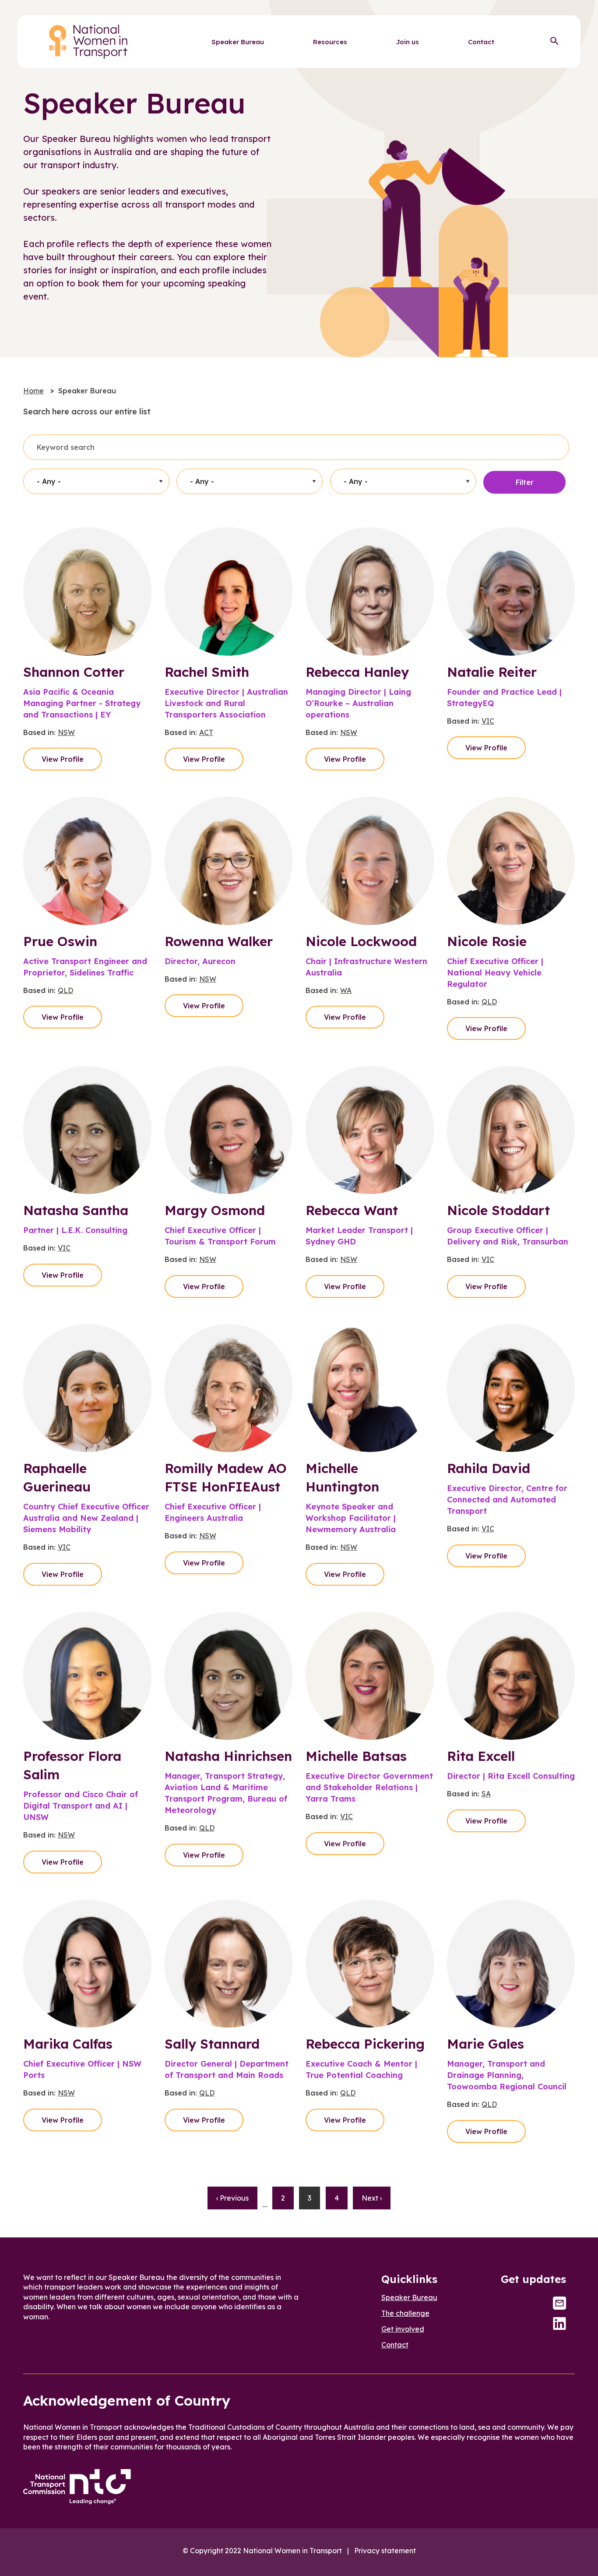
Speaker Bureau (238, 42)
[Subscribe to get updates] (559, 2303)
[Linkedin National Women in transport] (559, 2323)
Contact (481, 42)
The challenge (405, 2313)
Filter (525, 482)
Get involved (403, 2329)
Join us (408, 42)
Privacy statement (385, 2551)
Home (33, 391)
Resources (330, 42)
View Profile (63, 759)
